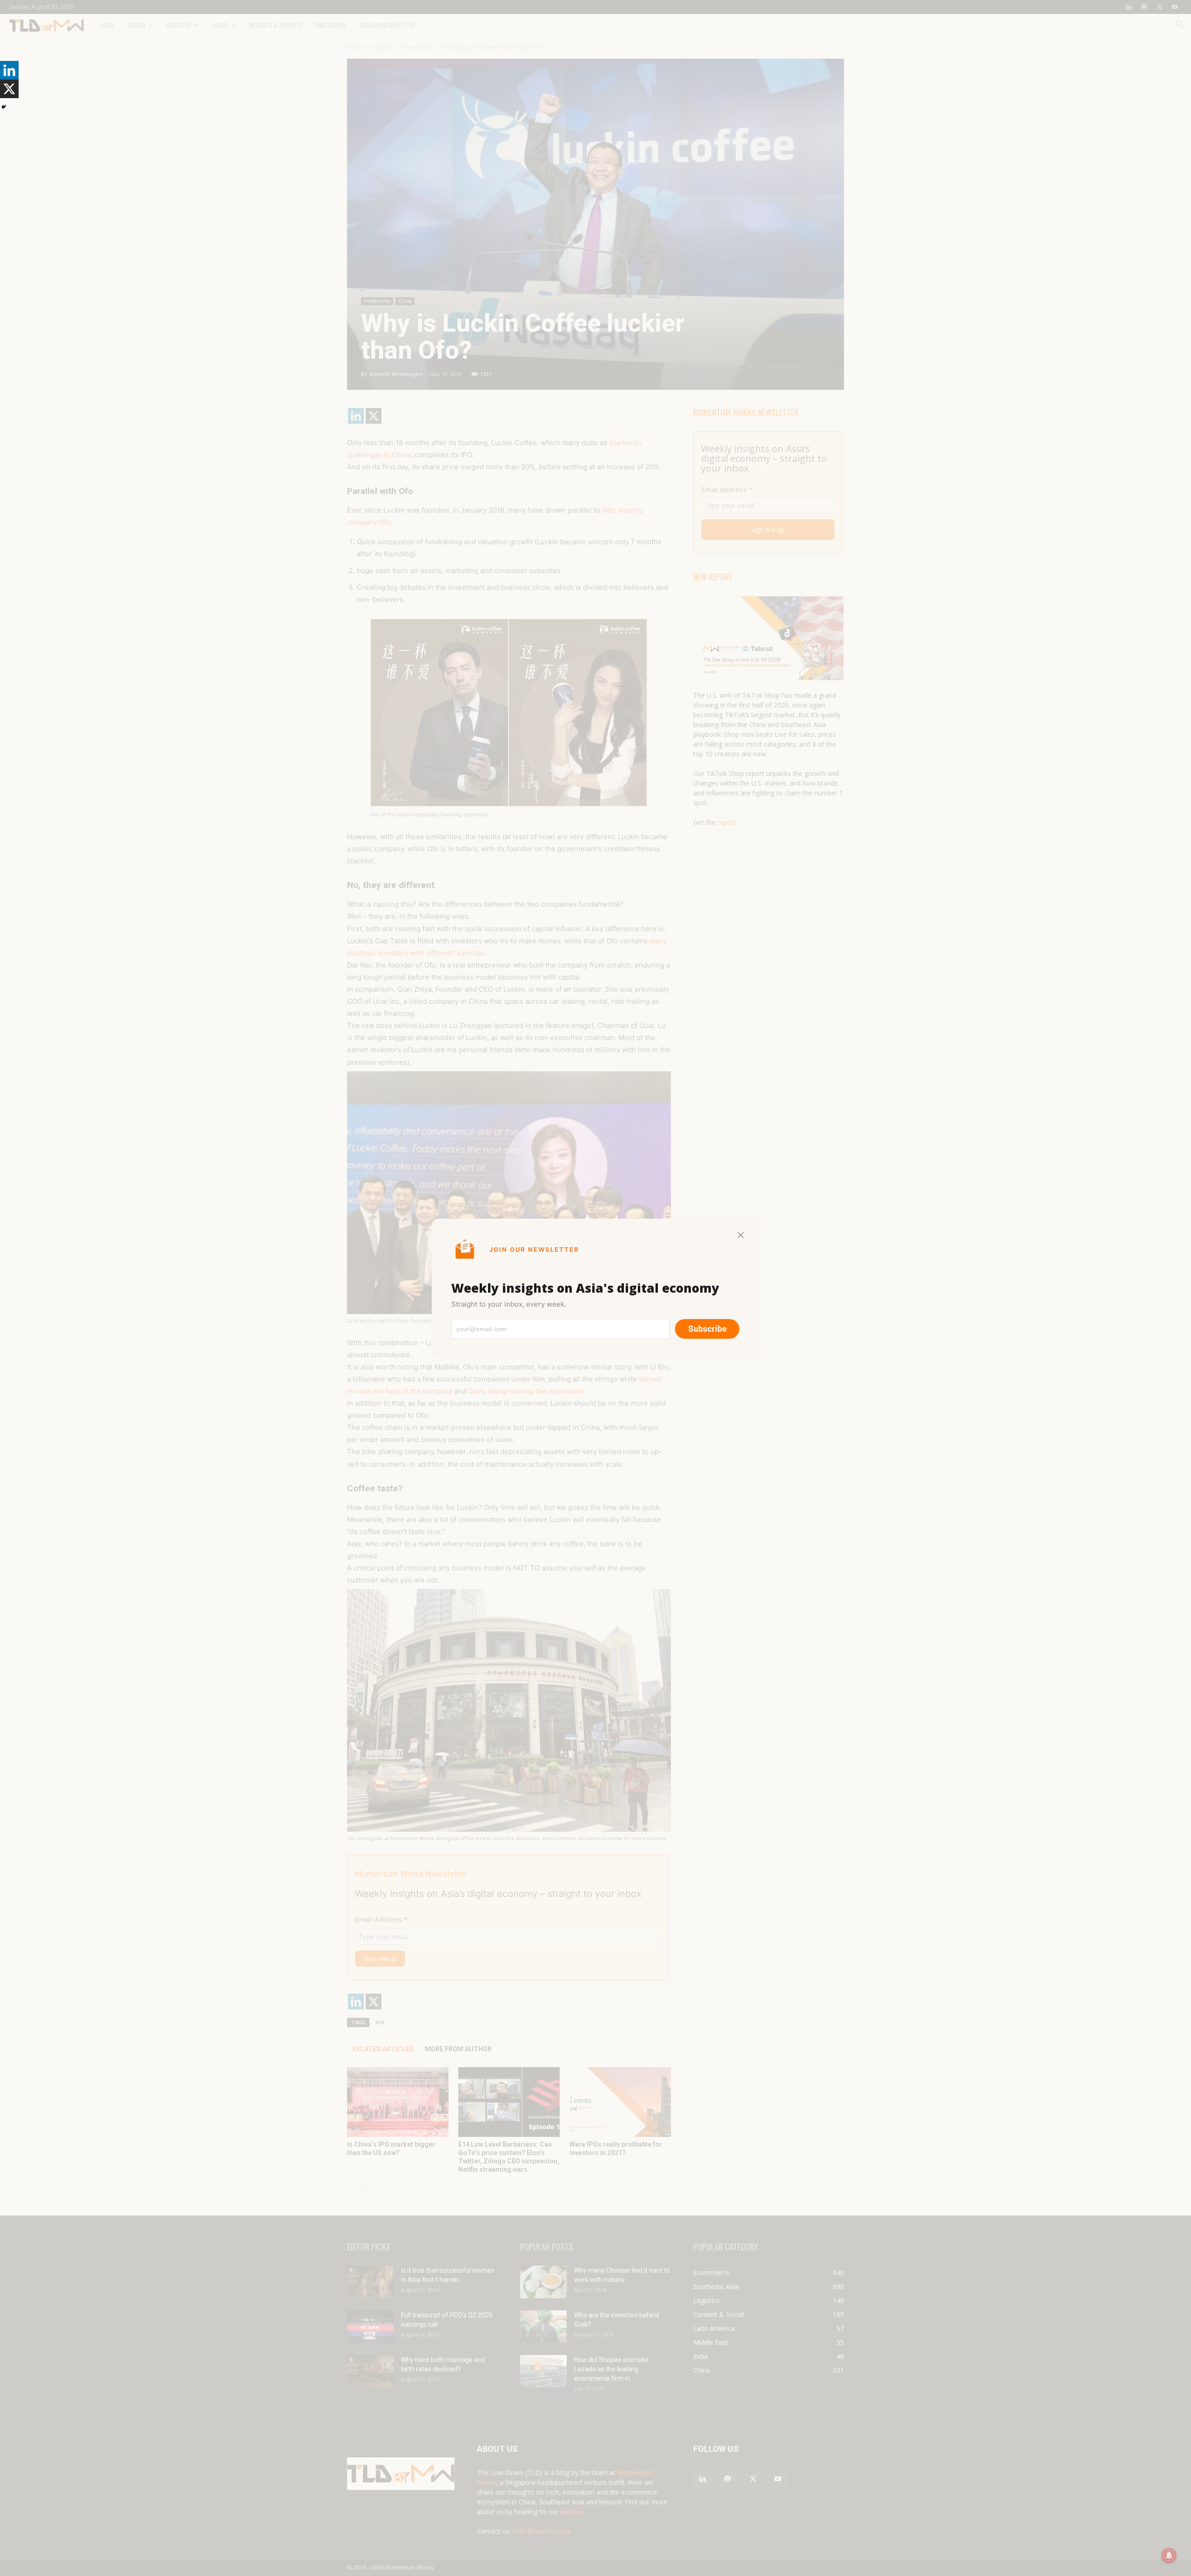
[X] (9, 89)
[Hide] (4, 107)
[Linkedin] (9, 70)
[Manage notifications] (1169, 2556)
